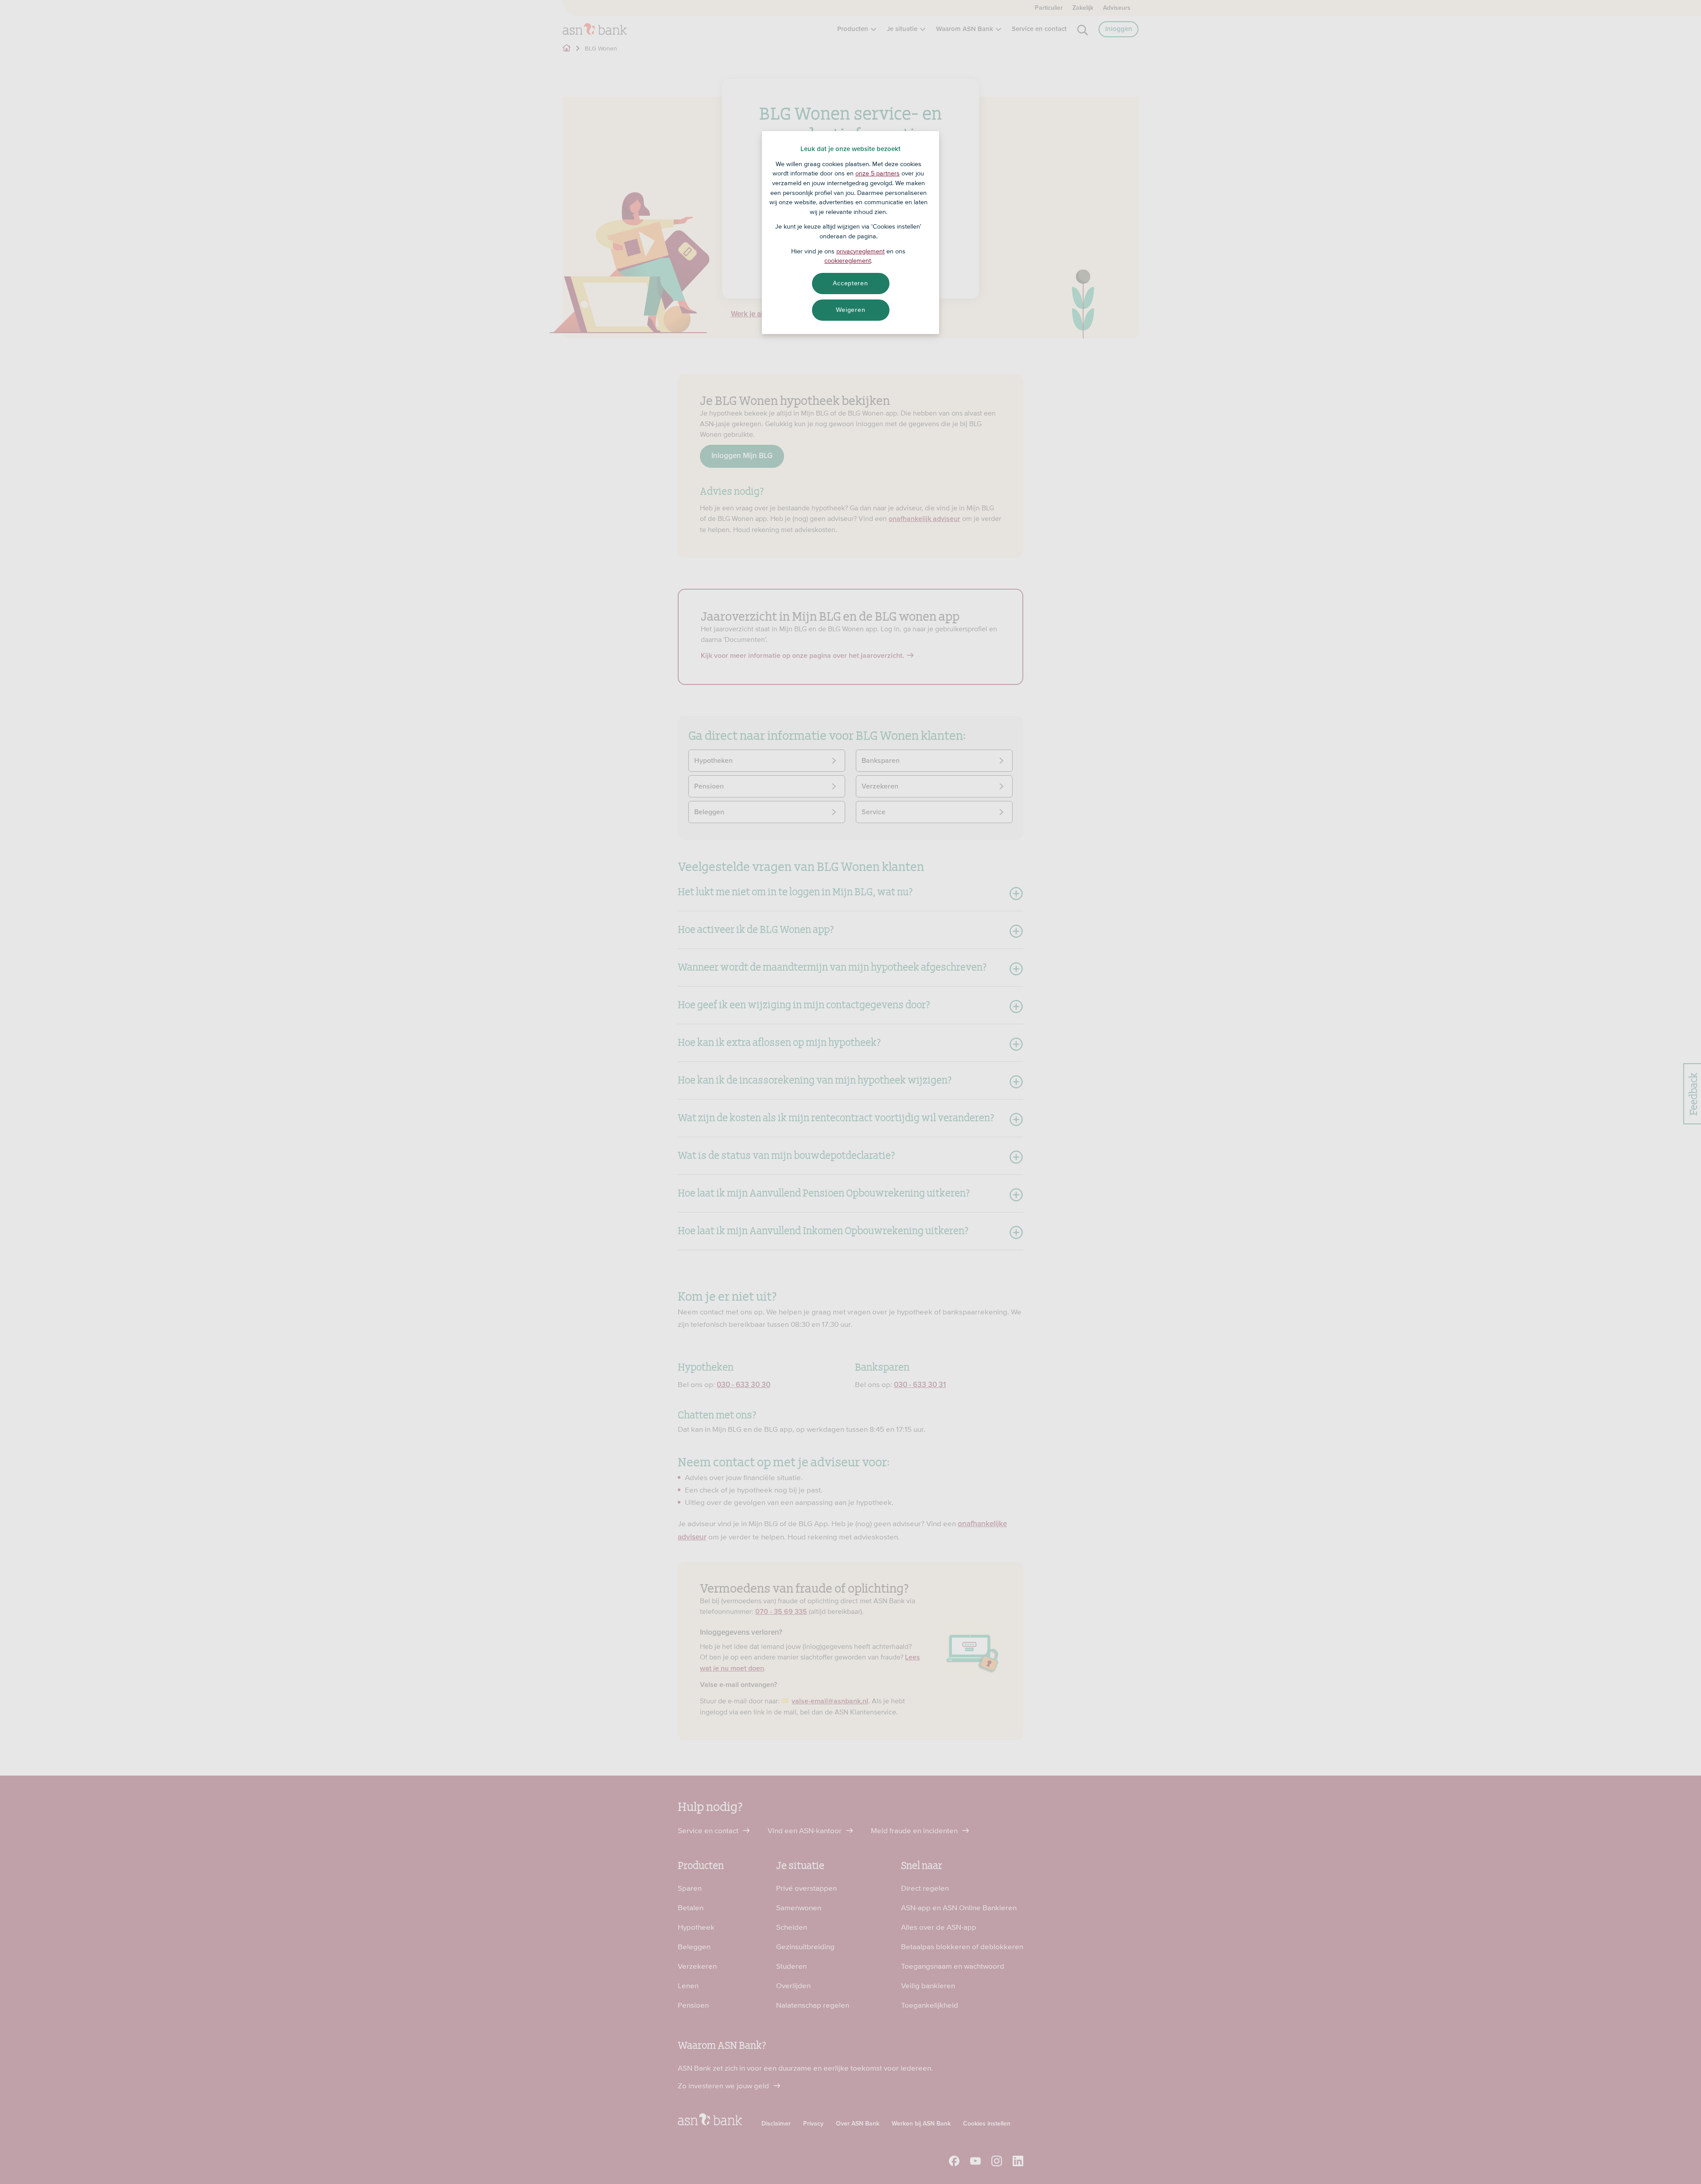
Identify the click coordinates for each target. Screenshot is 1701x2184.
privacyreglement (860, 251)
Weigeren (851, 310)
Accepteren (850, 283)
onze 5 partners (878, 173)
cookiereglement (848, 260)
